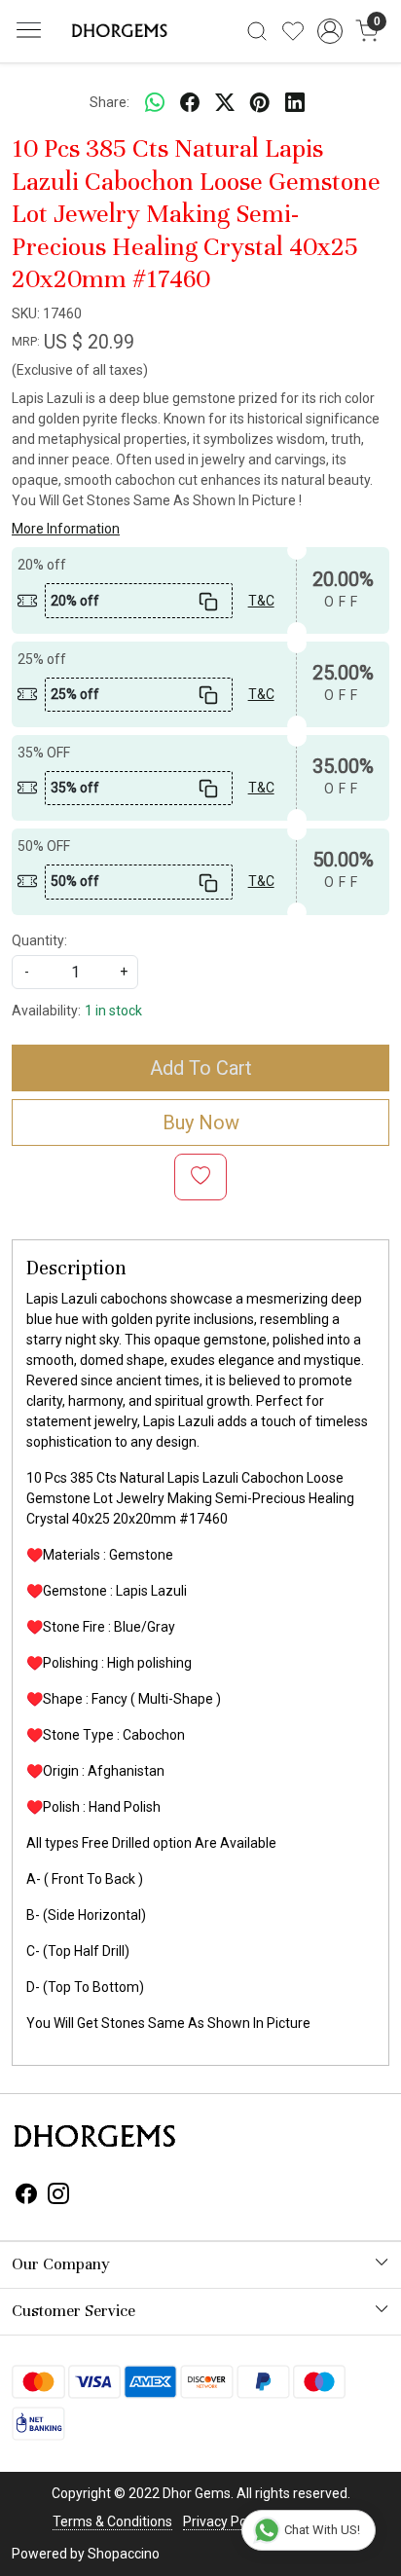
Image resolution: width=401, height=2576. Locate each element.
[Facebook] (26, 2196)
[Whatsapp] (155, 102)
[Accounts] (330, 31)
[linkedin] (295, 102)
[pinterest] (260, 102)
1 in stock (113, 1011)
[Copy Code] (208, 600)
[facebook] (190, 102)
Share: (109, 102)
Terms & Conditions (112, 2521)
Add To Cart (201, 1068)
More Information (66, 529)
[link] (257, 31)
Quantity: (39, 940)
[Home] (118, 31)
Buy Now (201, 1122)
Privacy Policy (225, 2521)
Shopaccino (124, 2554)
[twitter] (225, 102)
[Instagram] (58, 2196)
